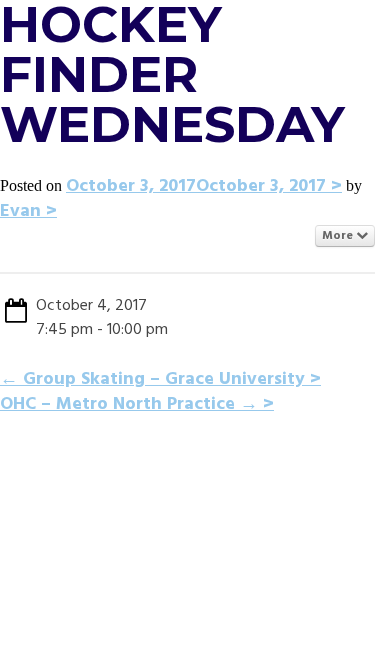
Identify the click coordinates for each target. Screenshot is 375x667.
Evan (20, 211)
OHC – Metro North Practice (129, 404)
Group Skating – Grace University (152, 379)
